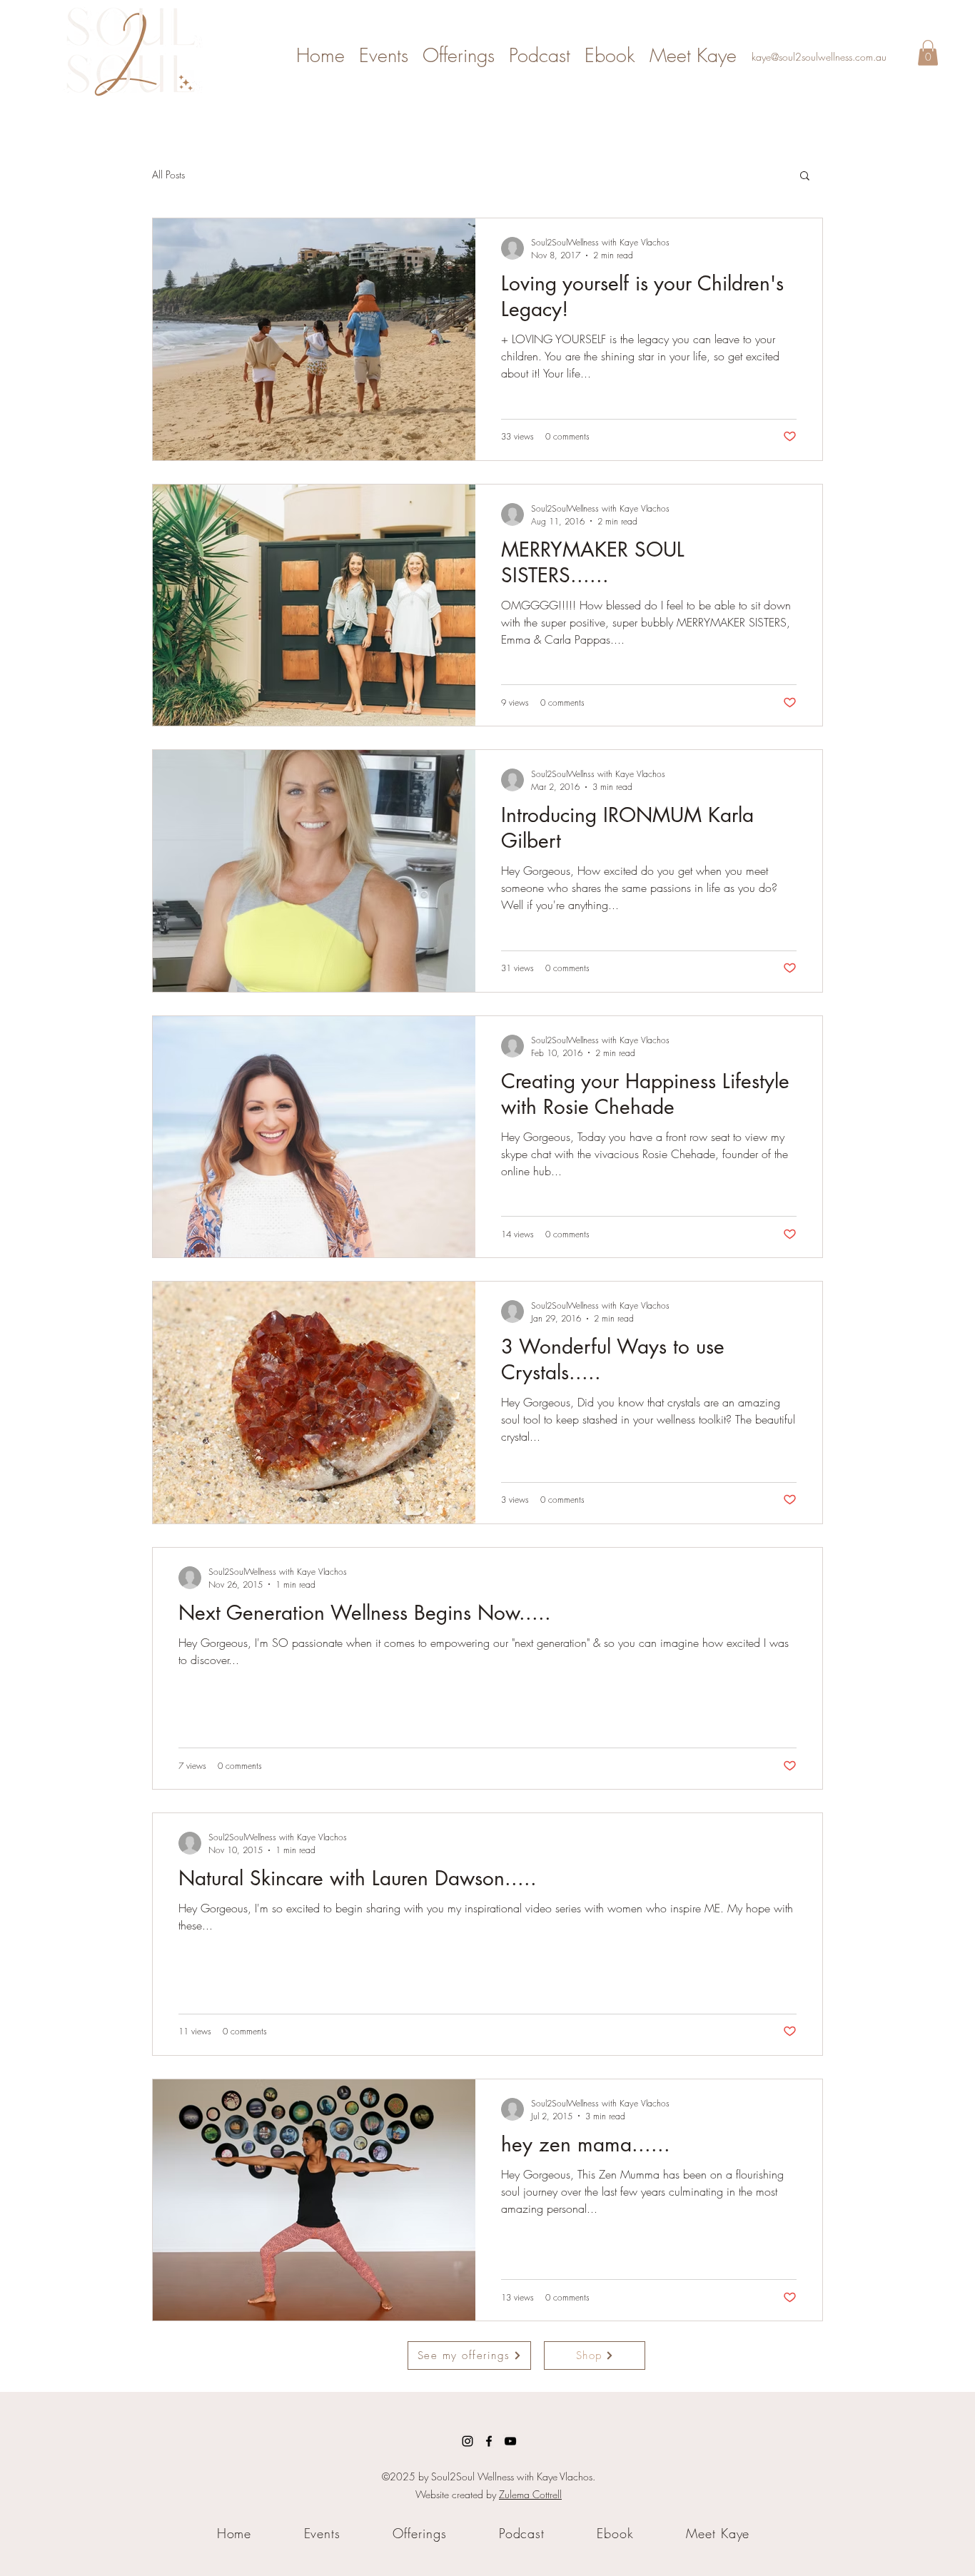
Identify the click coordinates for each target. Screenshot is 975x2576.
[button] (928, 53)
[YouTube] (510, 2441)
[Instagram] (468, 2441)
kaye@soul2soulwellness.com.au (819, 57)
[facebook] (489, 2441)
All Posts (168, 174)
